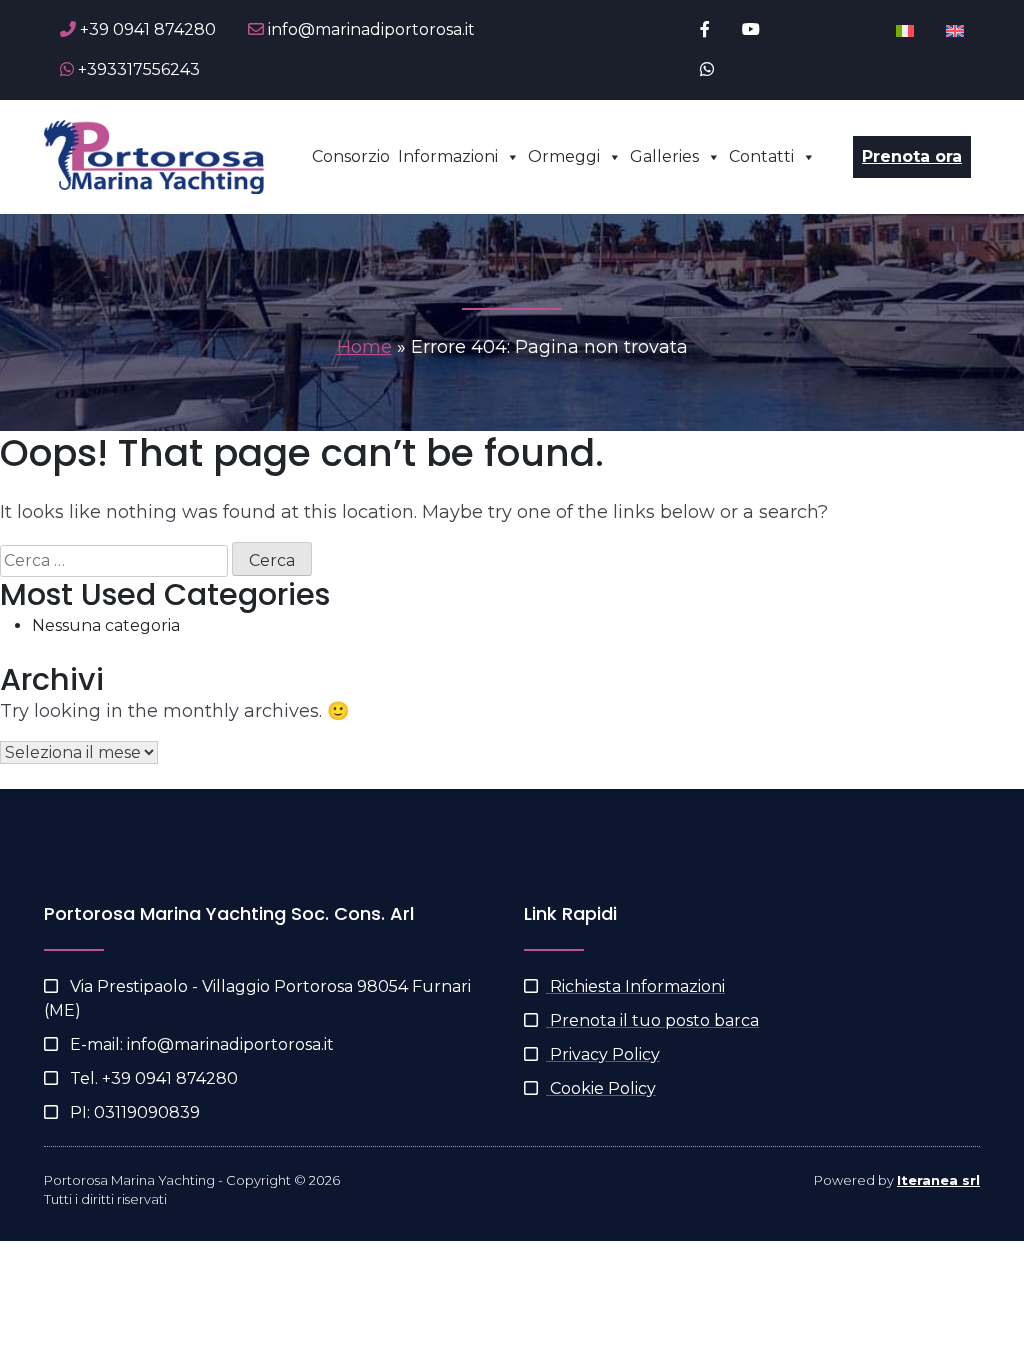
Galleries (664, 156)
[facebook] (705, 30)
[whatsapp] (707, 70)
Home (364, 347)
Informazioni (448, 156)
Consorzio (351, 156)
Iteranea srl (938, 1180)
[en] (955, 30)
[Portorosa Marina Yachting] (154, 155)
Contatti (761, 156)
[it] (905, 30)
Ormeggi (564, 156)
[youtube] (751, 30)
